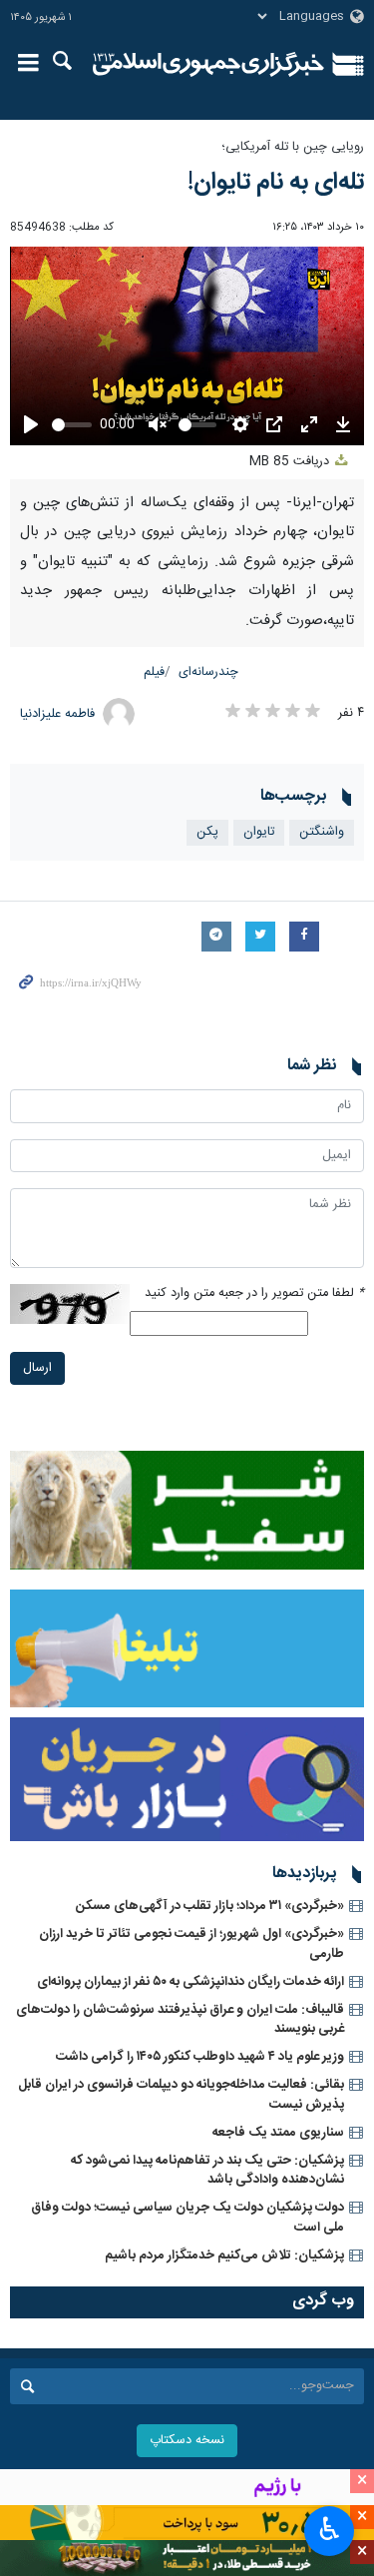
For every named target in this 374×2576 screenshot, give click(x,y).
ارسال (37, 1368)
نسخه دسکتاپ (187, 2441)
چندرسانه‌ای (208, 672)
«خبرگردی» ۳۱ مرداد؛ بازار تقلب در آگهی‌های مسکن (210, 1906)
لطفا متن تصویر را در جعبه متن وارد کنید (254, 1293)
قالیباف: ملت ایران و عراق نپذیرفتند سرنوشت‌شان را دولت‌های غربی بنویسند (180, 2019)
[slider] (72, 425)
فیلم (154, 672)
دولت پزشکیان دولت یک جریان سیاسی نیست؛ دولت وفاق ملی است (187, 2217)
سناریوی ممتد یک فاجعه (278, 2133)
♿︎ (330, 2529)
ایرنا (209, 65)
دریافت (291, 462)
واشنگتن (322, 832)
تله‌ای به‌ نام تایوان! (276, 183)
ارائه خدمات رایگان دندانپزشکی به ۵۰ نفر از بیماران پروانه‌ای (190, 1982)
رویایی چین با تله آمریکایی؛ (293, 147)
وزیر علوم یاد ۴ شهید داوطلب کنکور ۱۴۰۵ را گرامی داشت (200, 2057)
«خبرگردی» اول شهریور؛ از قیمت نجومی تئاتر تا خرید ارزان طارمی (191, 1943)
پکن (207, 832)
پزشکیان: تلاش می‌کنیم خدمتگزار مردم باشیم (224, 2255)
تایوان (259, 832)
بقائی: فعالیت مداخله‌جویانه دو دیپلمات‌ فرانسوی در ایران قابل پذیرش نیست (181, 2094)
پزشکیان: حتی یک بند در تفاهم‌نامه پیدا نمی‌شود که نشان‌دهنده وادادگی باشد (207, 2170)
